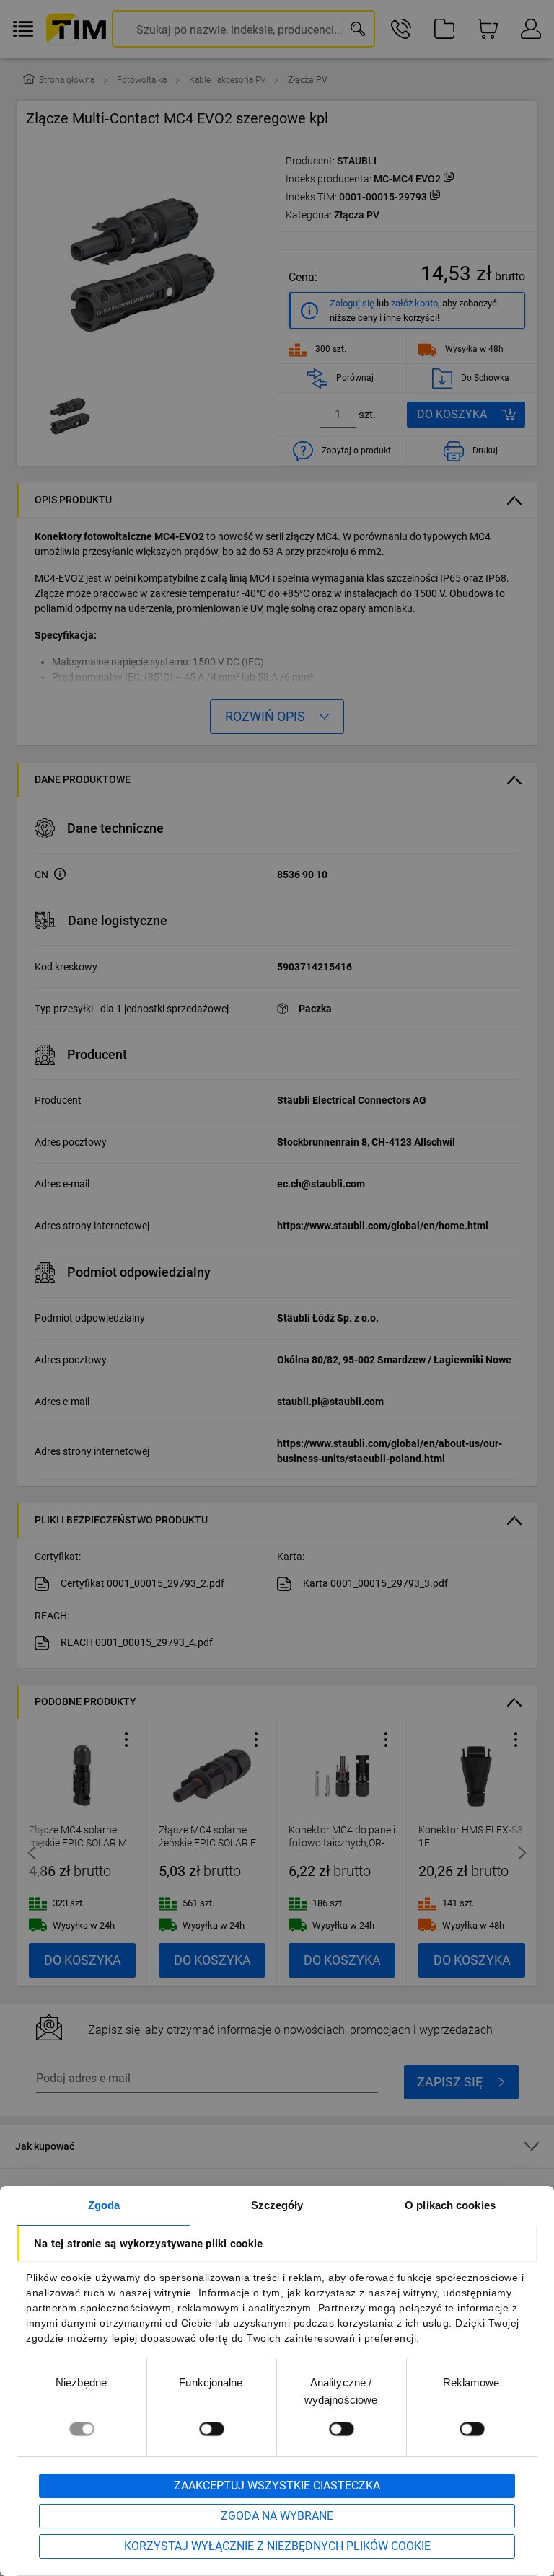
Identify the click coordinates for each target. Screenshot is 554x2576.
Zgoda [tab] (104, 2205)
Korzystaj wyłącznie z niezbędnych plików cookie (277, 2546)
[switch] (211, 2429)
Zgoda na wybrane (277, 2516)
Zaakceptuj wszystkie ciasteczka (277, 2486)
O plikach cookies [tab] (450, 2205)
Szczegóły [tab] (277, 2205)
